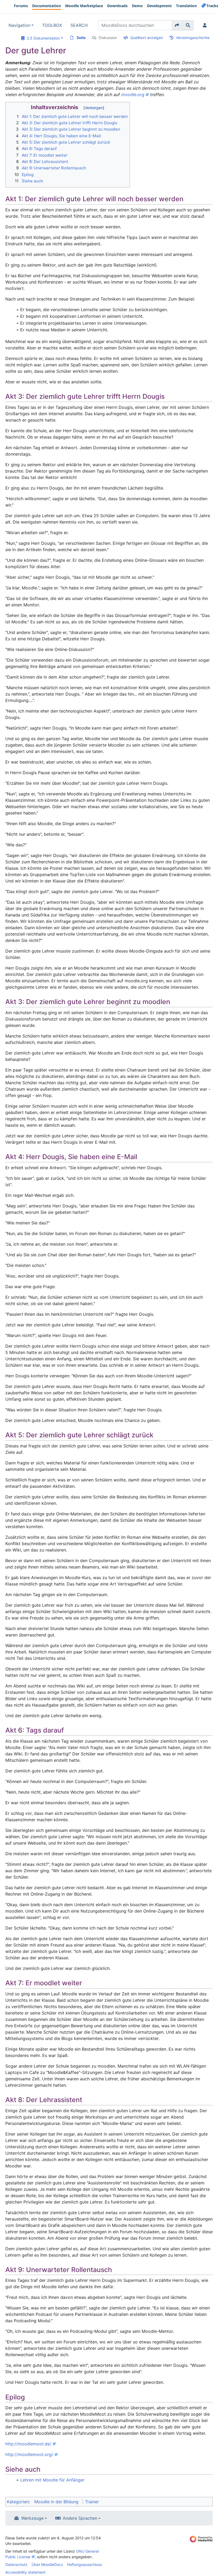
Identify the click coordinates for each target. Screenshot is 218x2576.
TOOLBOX (52, 25)
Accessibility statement (25, 2572)
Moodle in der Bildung (56, 2502)
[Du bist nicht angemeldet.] (206, 25)
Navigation (19, 25)
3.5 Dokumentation (42, 38)
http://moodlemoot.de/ (28, 2444)
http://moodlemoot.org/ (29, 2454)
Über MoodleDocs (47, 2564)
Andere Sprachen (80, 2518)
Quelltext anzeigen (147, 38)
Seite (81, 38)
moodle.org (133, 95)
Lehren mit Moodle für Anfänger (52, 2480)
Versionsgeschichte (193, 38)
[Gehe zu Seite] (177, 25)
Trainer (92, 2502)
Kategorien (18, 2502)
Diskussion (108, 38)
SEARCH (79, 25)
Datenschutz (16, 2564)
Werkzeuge (32, 2518)
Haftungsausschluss (84, 2564)
